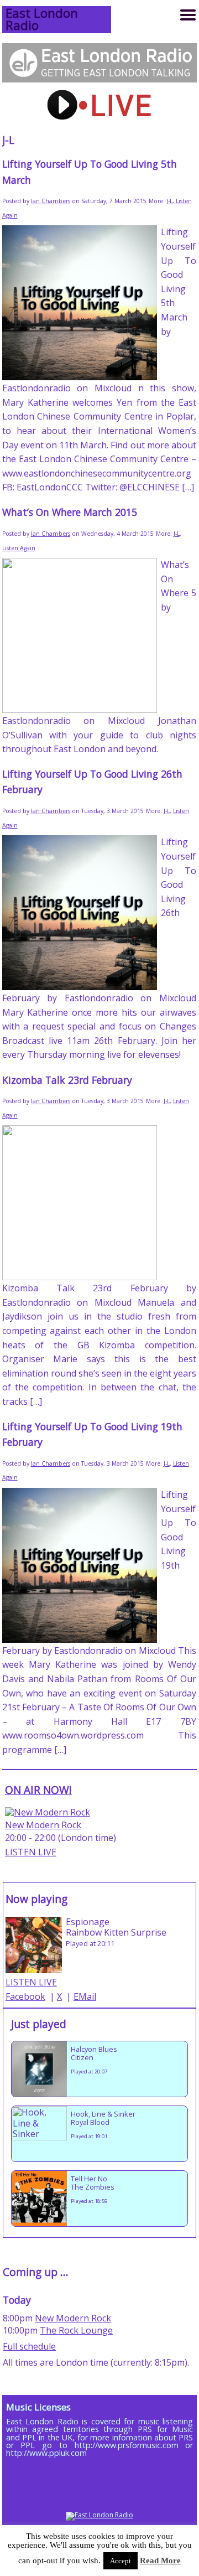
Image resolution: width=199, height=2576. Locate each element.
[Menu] (188, 15)
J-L (169, 201)
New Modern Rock (43, 1825)
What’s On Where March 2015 (70, 512)
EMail (85, 1996)
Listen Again (19, 548)
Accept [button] (121, 2561)
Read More (160, 2561)
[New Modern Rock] (48, 1812)
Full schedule (29, 2346)
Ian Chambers (51, 201)
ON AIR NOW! (38, 1790)
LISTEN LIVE (31, 1852)
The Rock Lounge (76, 2330)
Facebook (25, 1996)
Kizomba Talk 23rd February (67, 1080)
